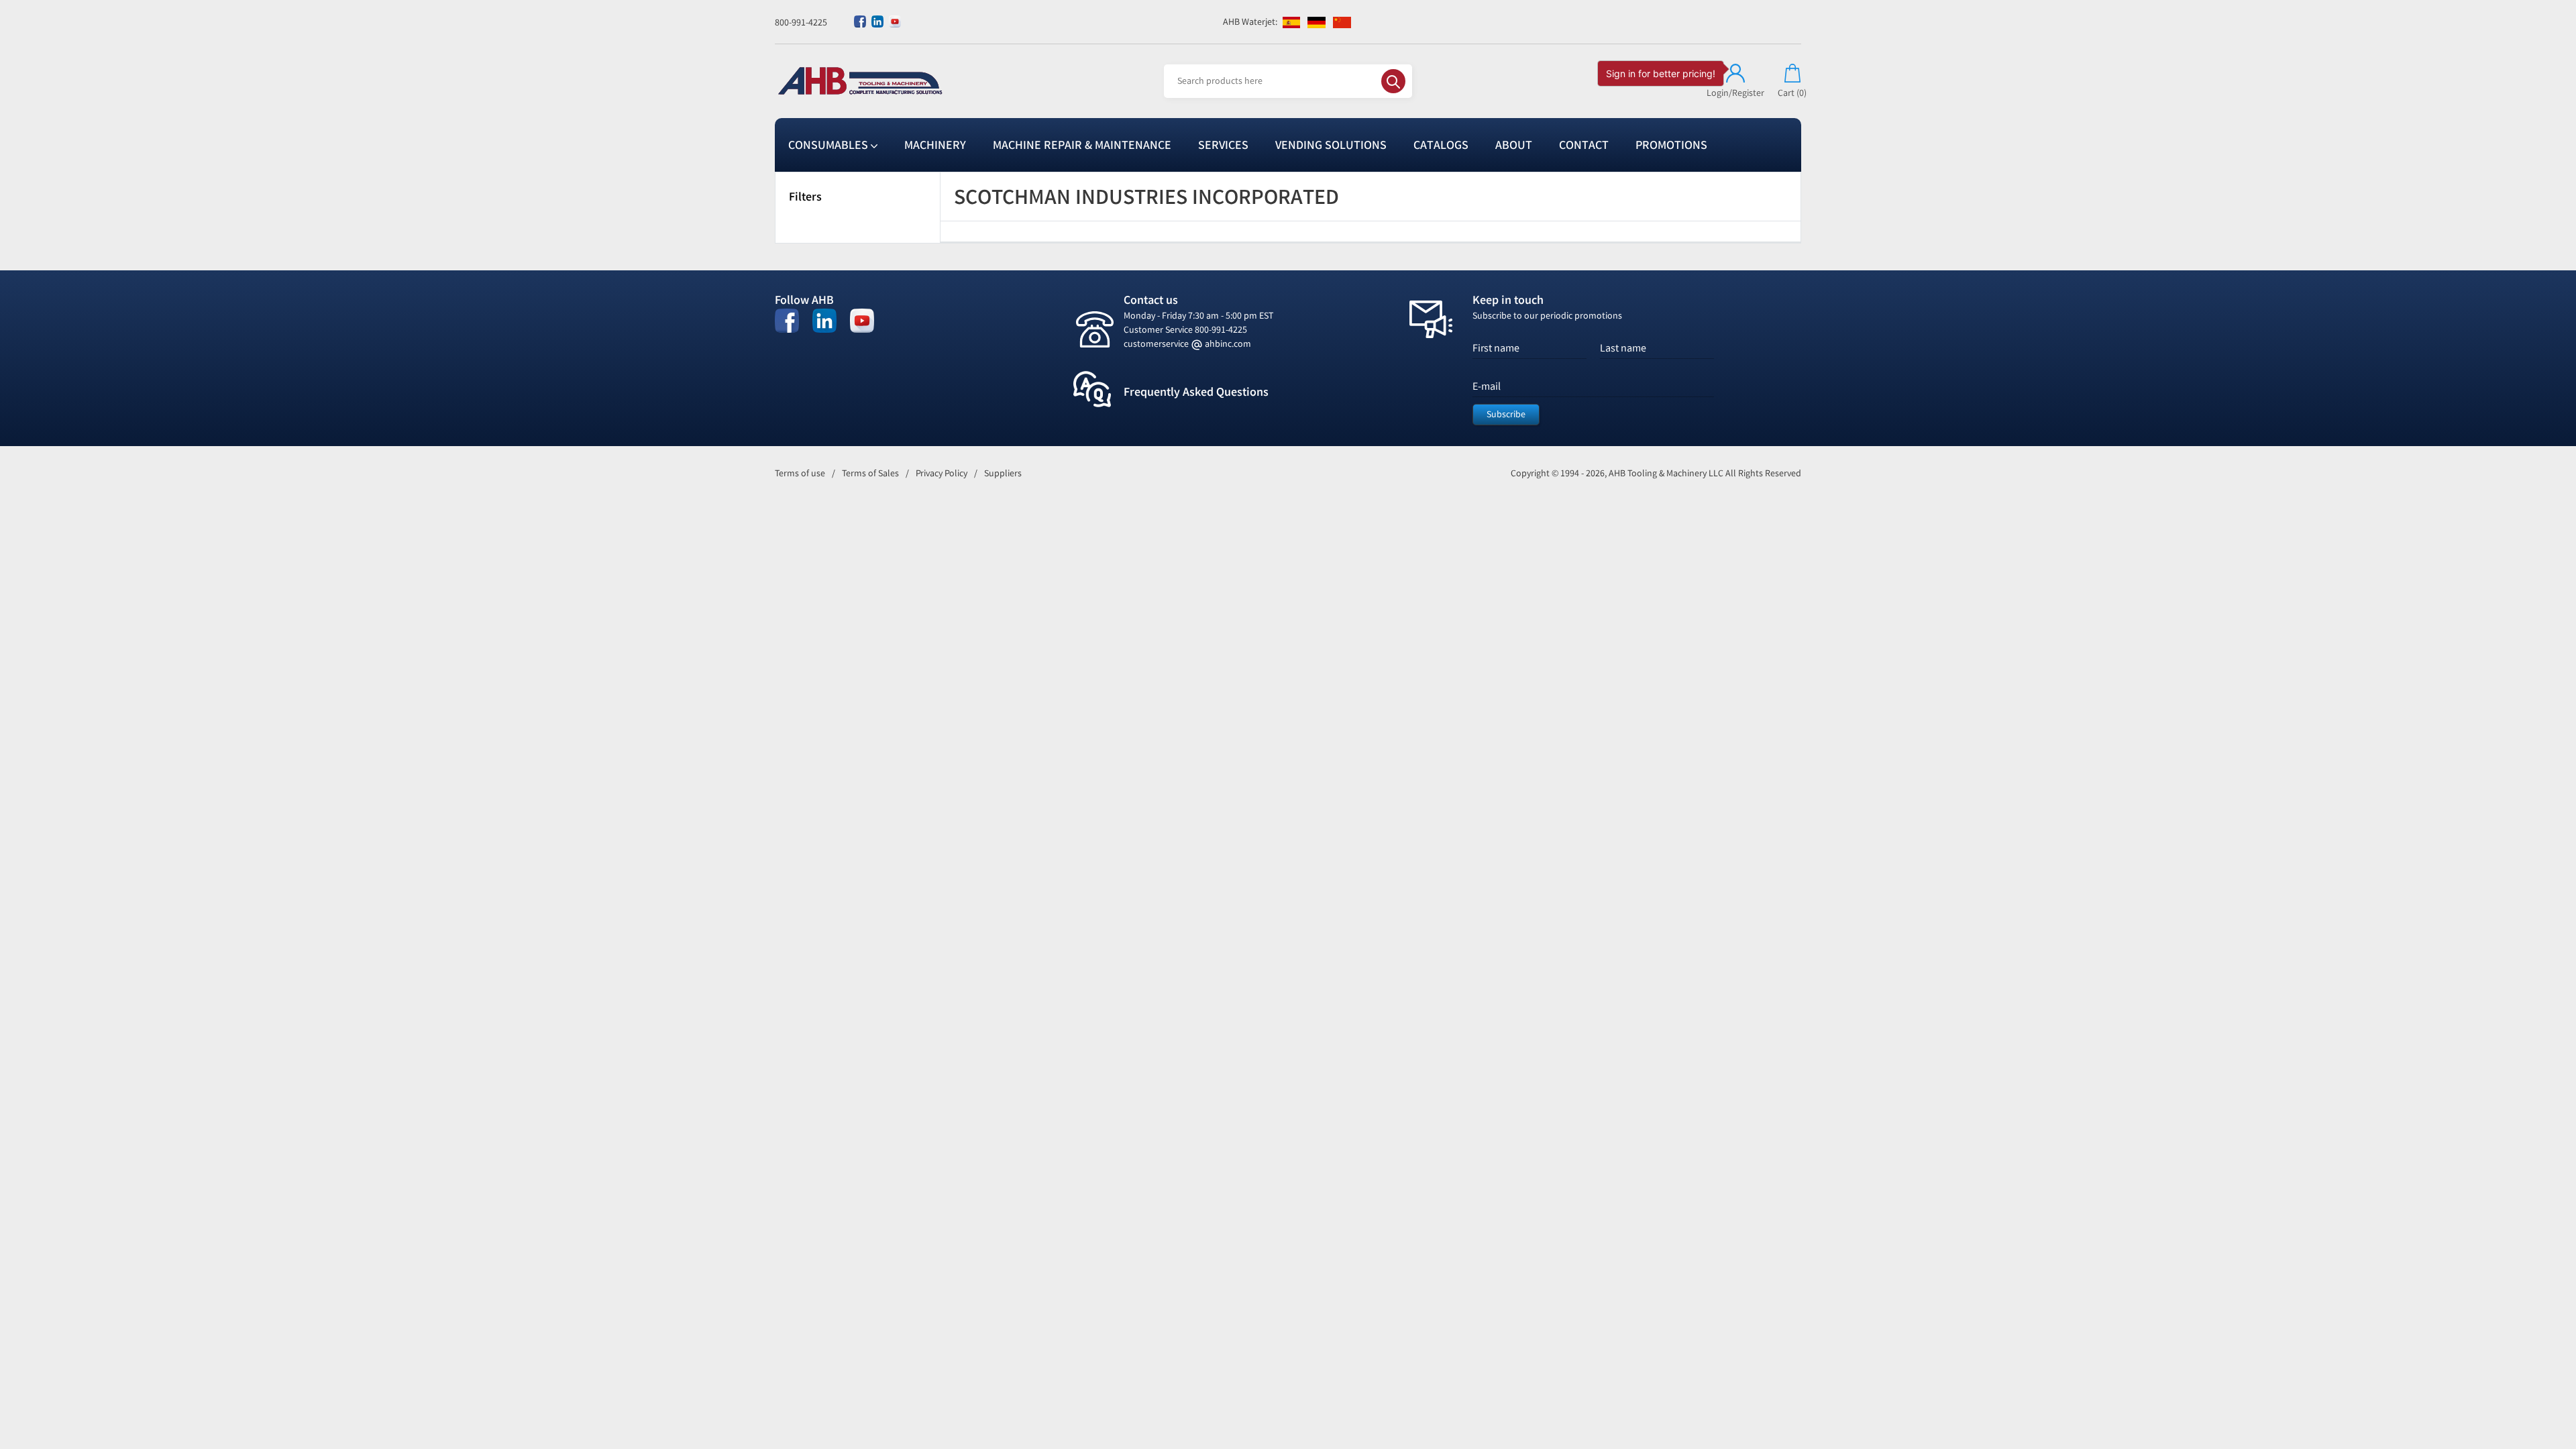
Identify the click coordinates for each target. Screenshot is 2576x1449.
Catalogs (1441, 145)
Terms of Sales (870, 473)
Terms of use (800, 473)
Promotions (1671, 145)
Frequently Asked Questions (1196, 392)
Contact (1584, 145)
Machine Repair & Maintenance (1082, 145)
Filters (805, 197)
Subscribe (1506, 414)
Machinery (935, 145)
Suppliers (1003, 473)
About (1514, 145)
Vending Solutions (1331, 145)
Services (1223, 145)
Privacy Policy (942, 473)
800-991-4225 (801, 22)
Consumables (829, 145)
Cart (1792, 93)
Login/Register (1735, 93)
